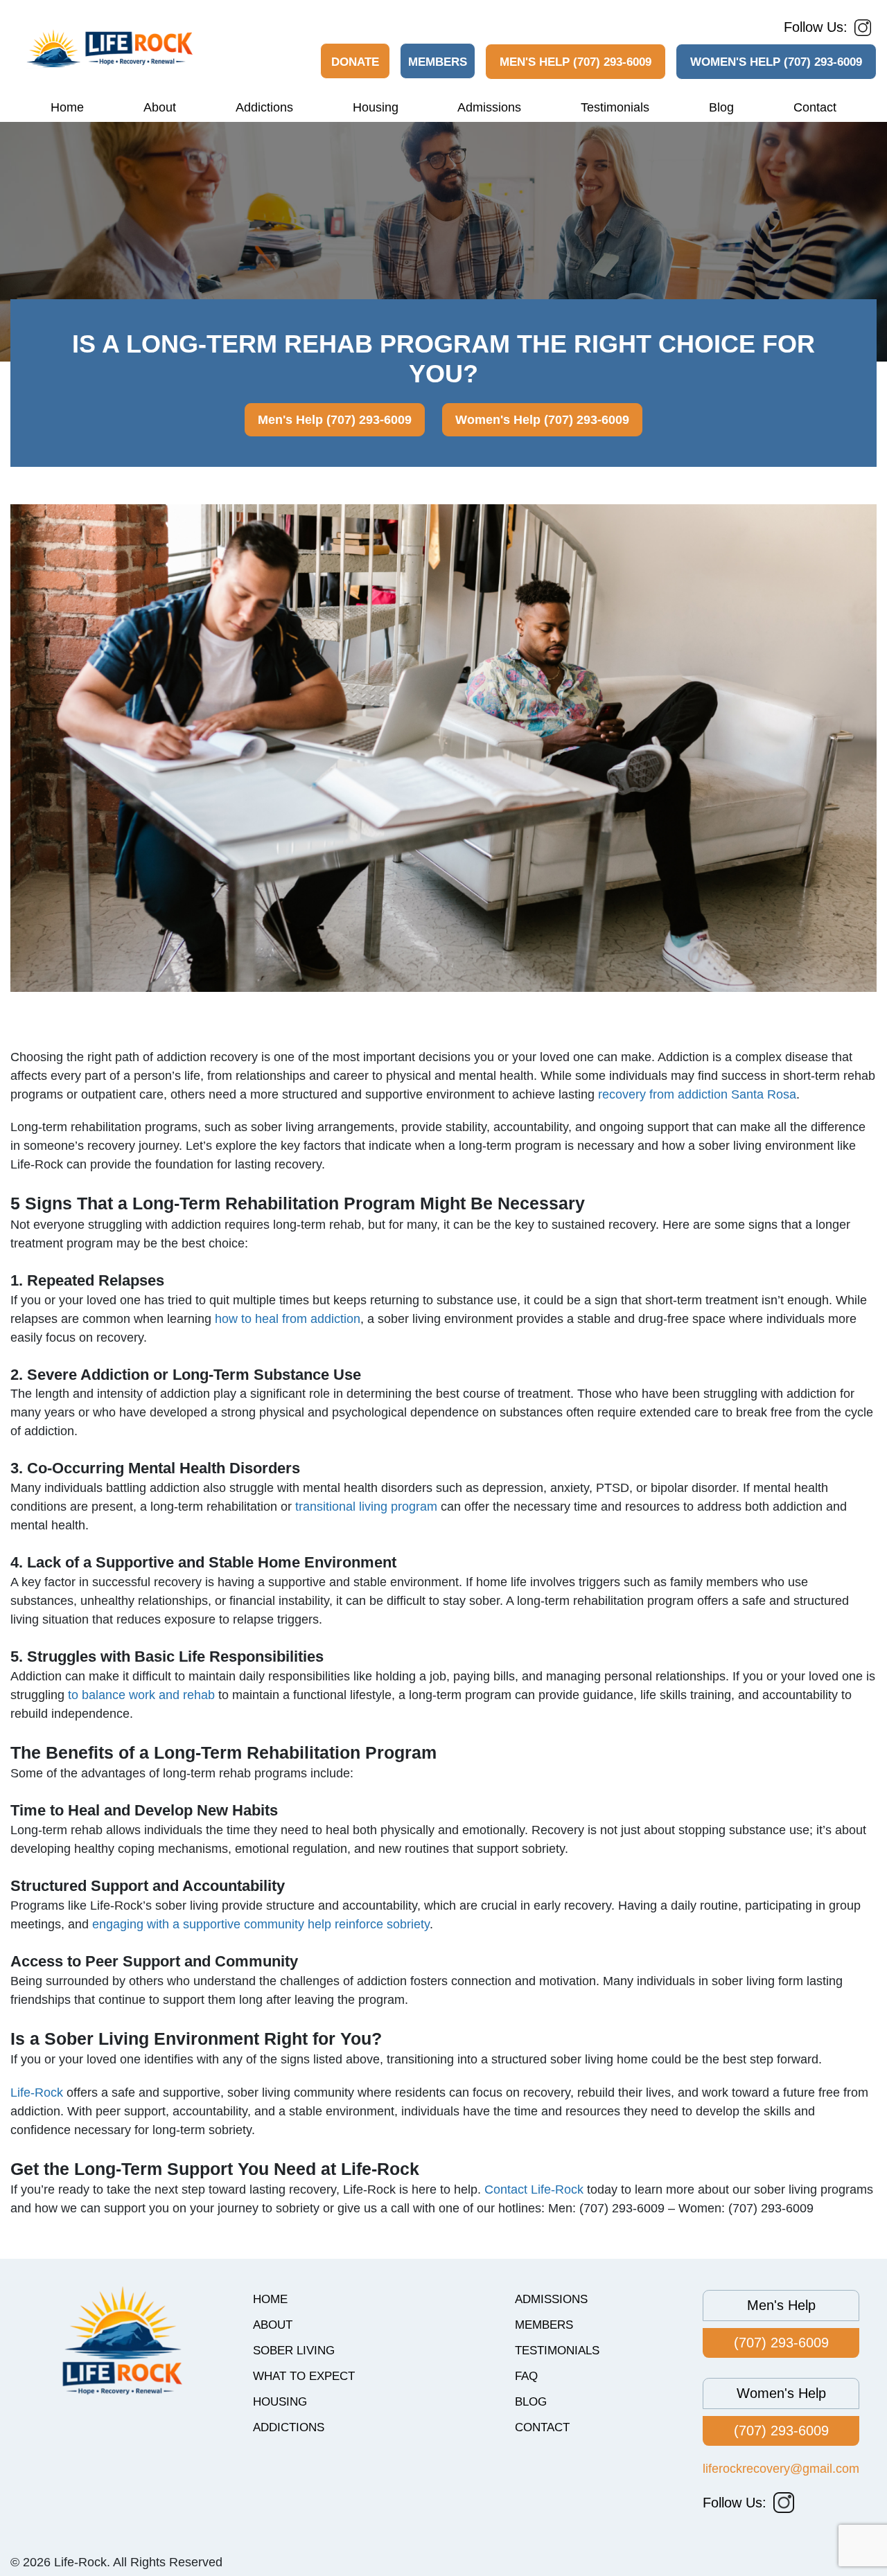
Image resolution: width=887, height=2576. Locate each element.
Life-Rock (37, 2093)
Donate (355, 62)
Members (438, 62)
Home (67, 107)
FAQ (526, 2376)
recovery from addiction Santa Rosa (697, 1094)
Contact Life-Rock (534, 2189)
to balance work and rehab (141, 1695)
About (160, 107)
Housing (376, 107)
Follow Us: (816, 27)
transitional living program (366, 1507)
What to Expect (304, 2376)
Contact (815, 107)
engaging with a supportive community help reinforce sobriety (261, 1924)
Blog (721, 107)
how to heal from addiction (288, 1319)
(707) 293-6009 (781, 2343)
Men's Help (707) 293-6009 (576, 62)
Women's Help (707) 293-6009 (776, 62)
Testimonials (615, 107)
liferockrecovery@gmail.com (781, 2469)
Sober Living (294, 2351)
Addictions (264, 107)
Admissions (489, 107)
